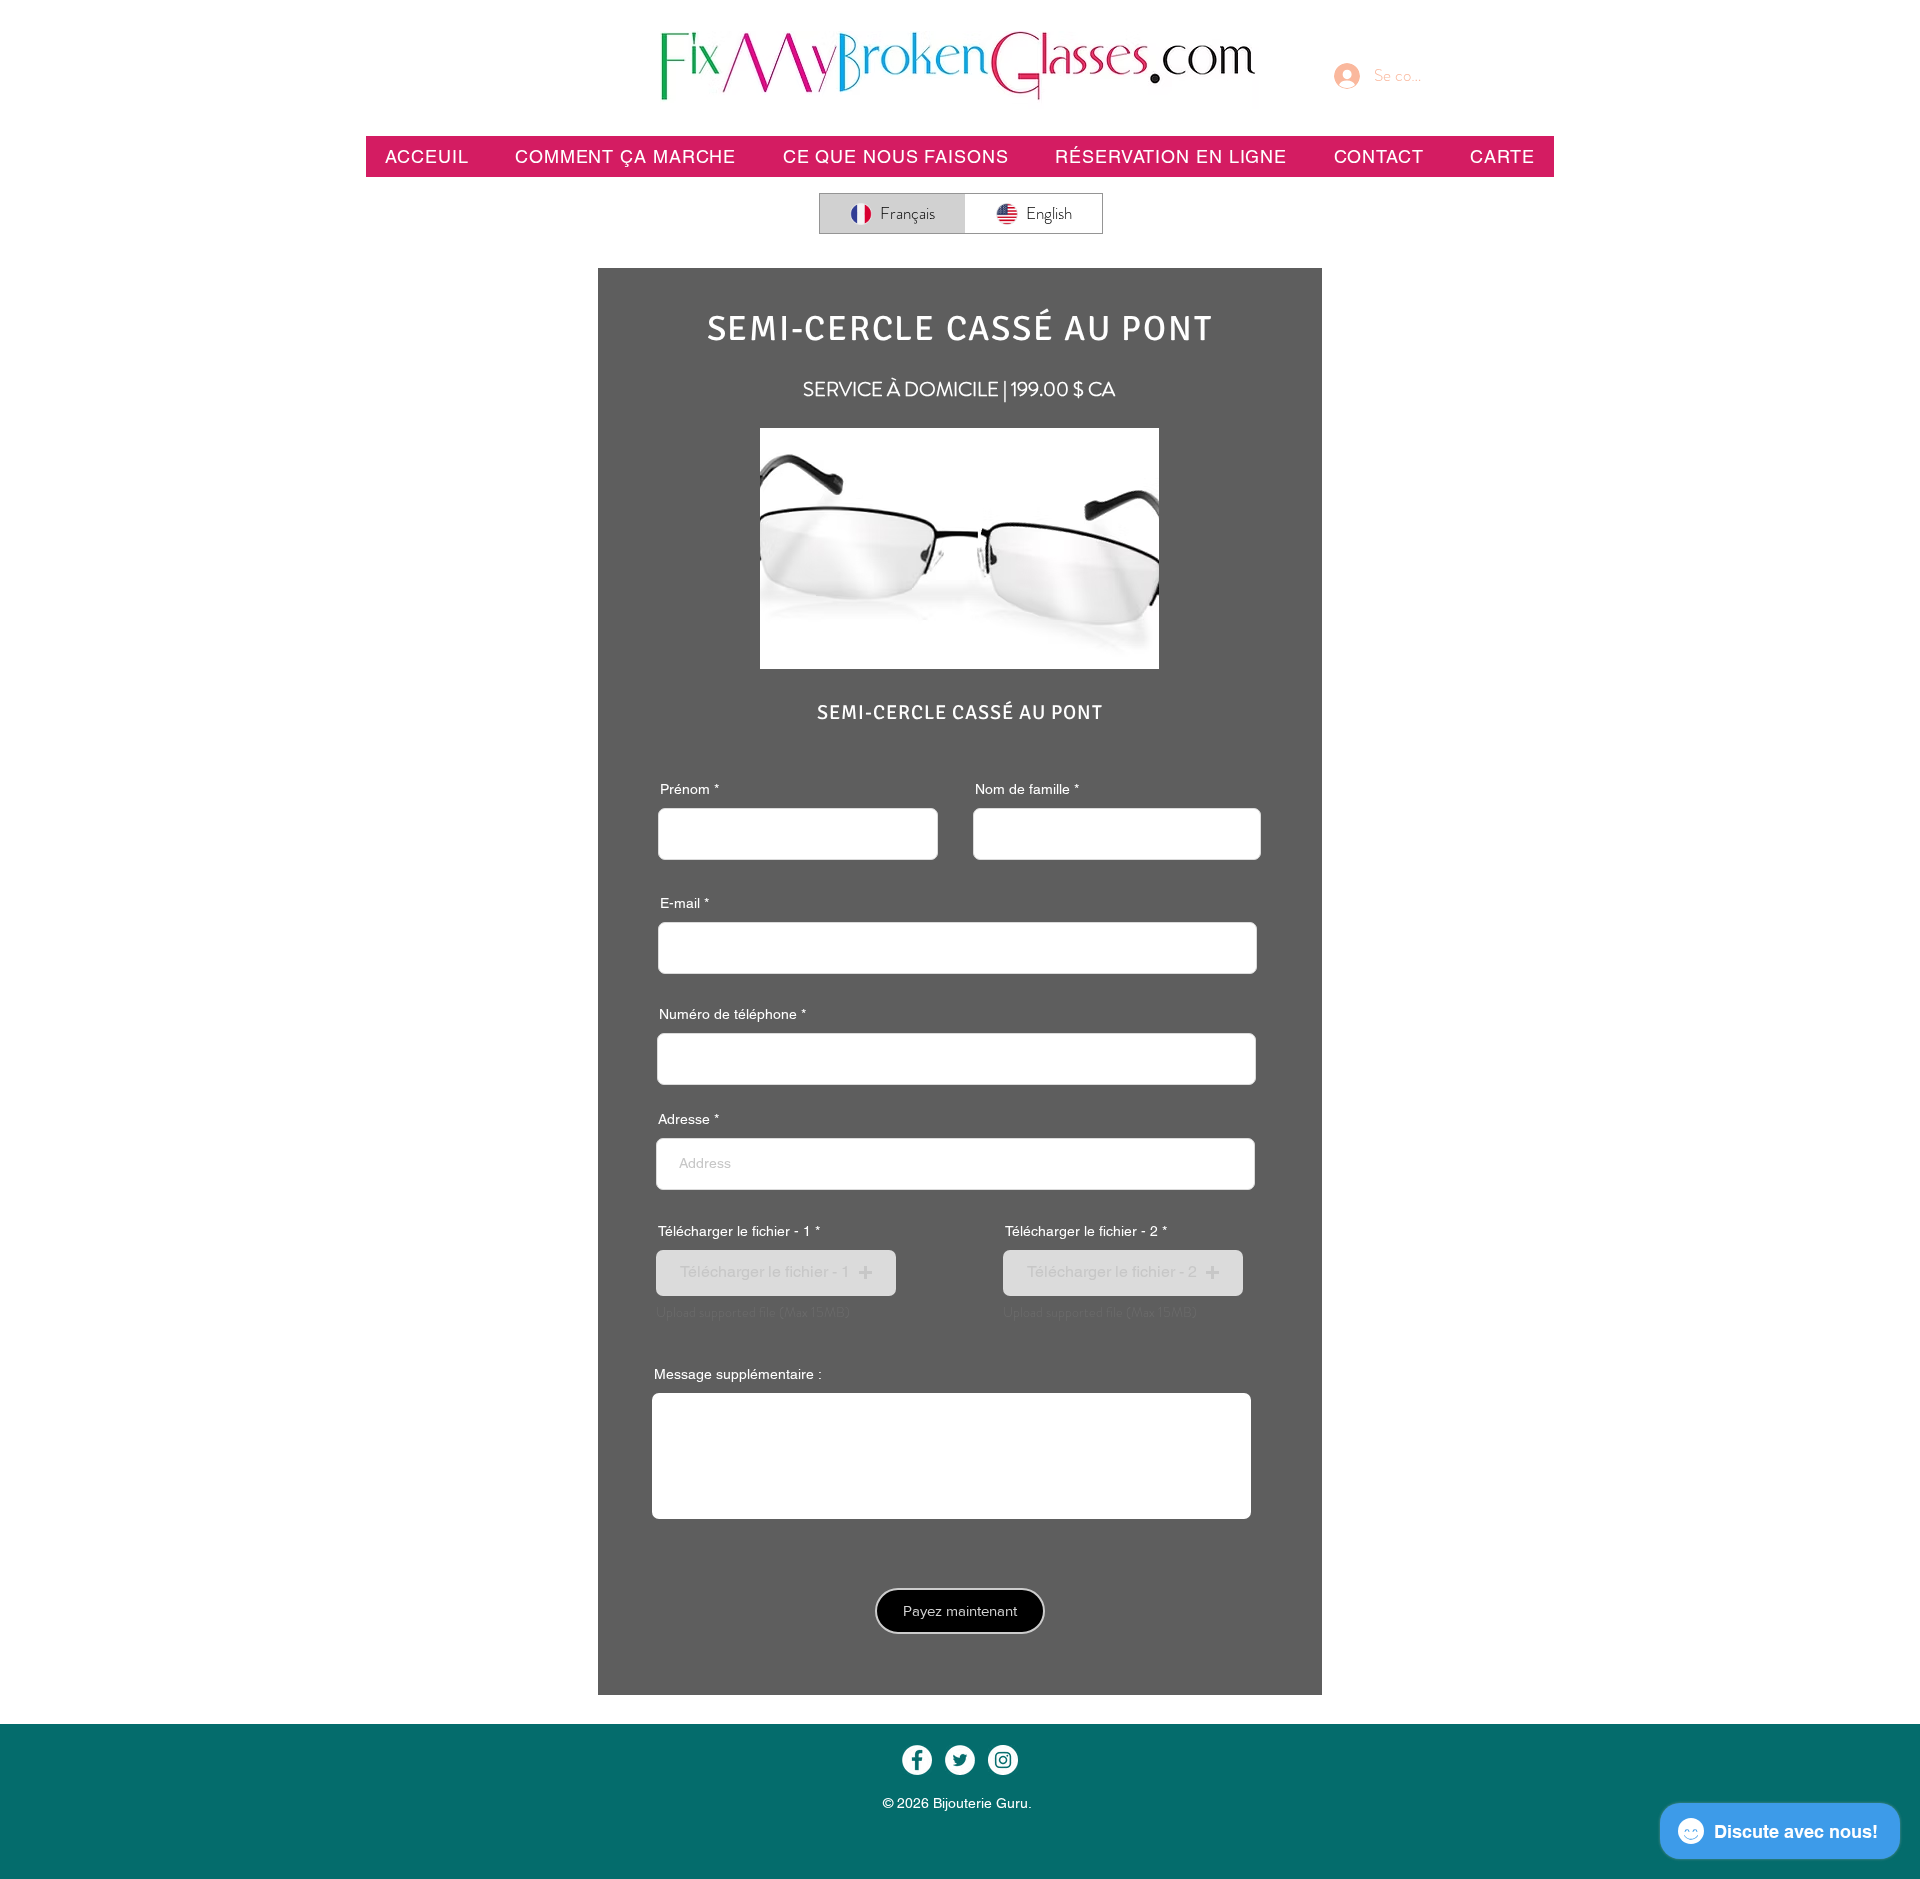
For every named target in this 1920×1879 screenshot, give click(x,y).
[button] (1171, 156)
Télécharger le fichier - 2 (1081, 1231)
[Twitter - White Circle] (960, 1760)
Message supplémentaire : (738, 1374)
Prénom (685, 789)
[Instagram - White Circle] (1003, 1760)
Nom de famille (1022, 789)
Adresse (684, 1119)
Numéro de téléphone (728, 1014)
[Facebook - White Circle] (917, 1760)
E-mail (680, 903)
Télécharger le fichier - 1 (734, 1231)
